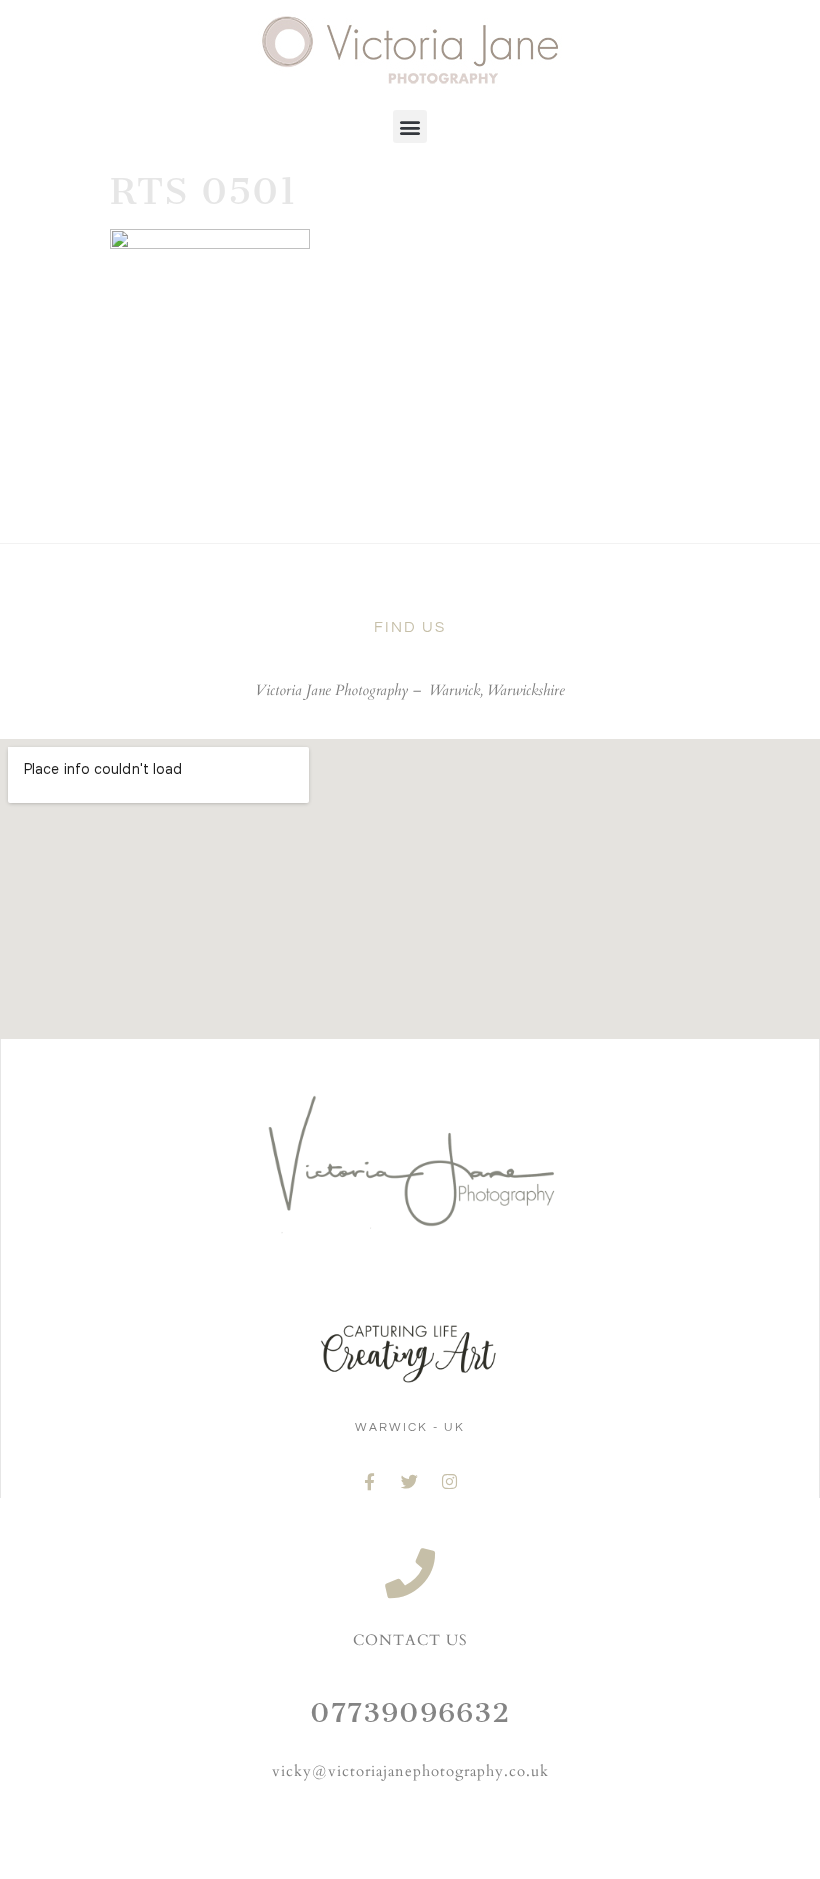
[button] (410, 126)
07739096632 (410, 1712)
